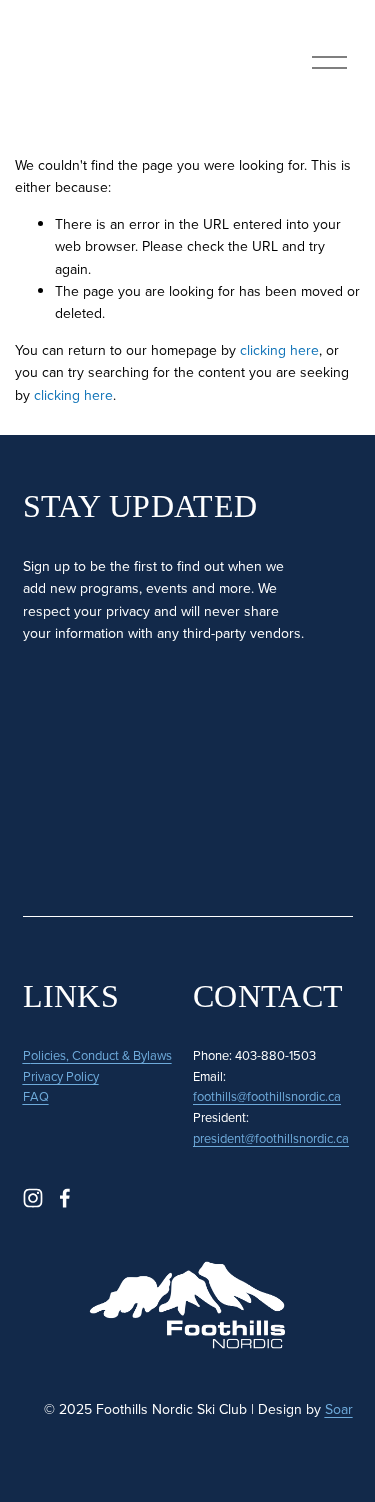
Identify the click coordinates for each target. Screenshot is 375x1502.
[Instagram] (33, 1198)
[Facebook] (65, 1198)
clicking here (279, 350)
